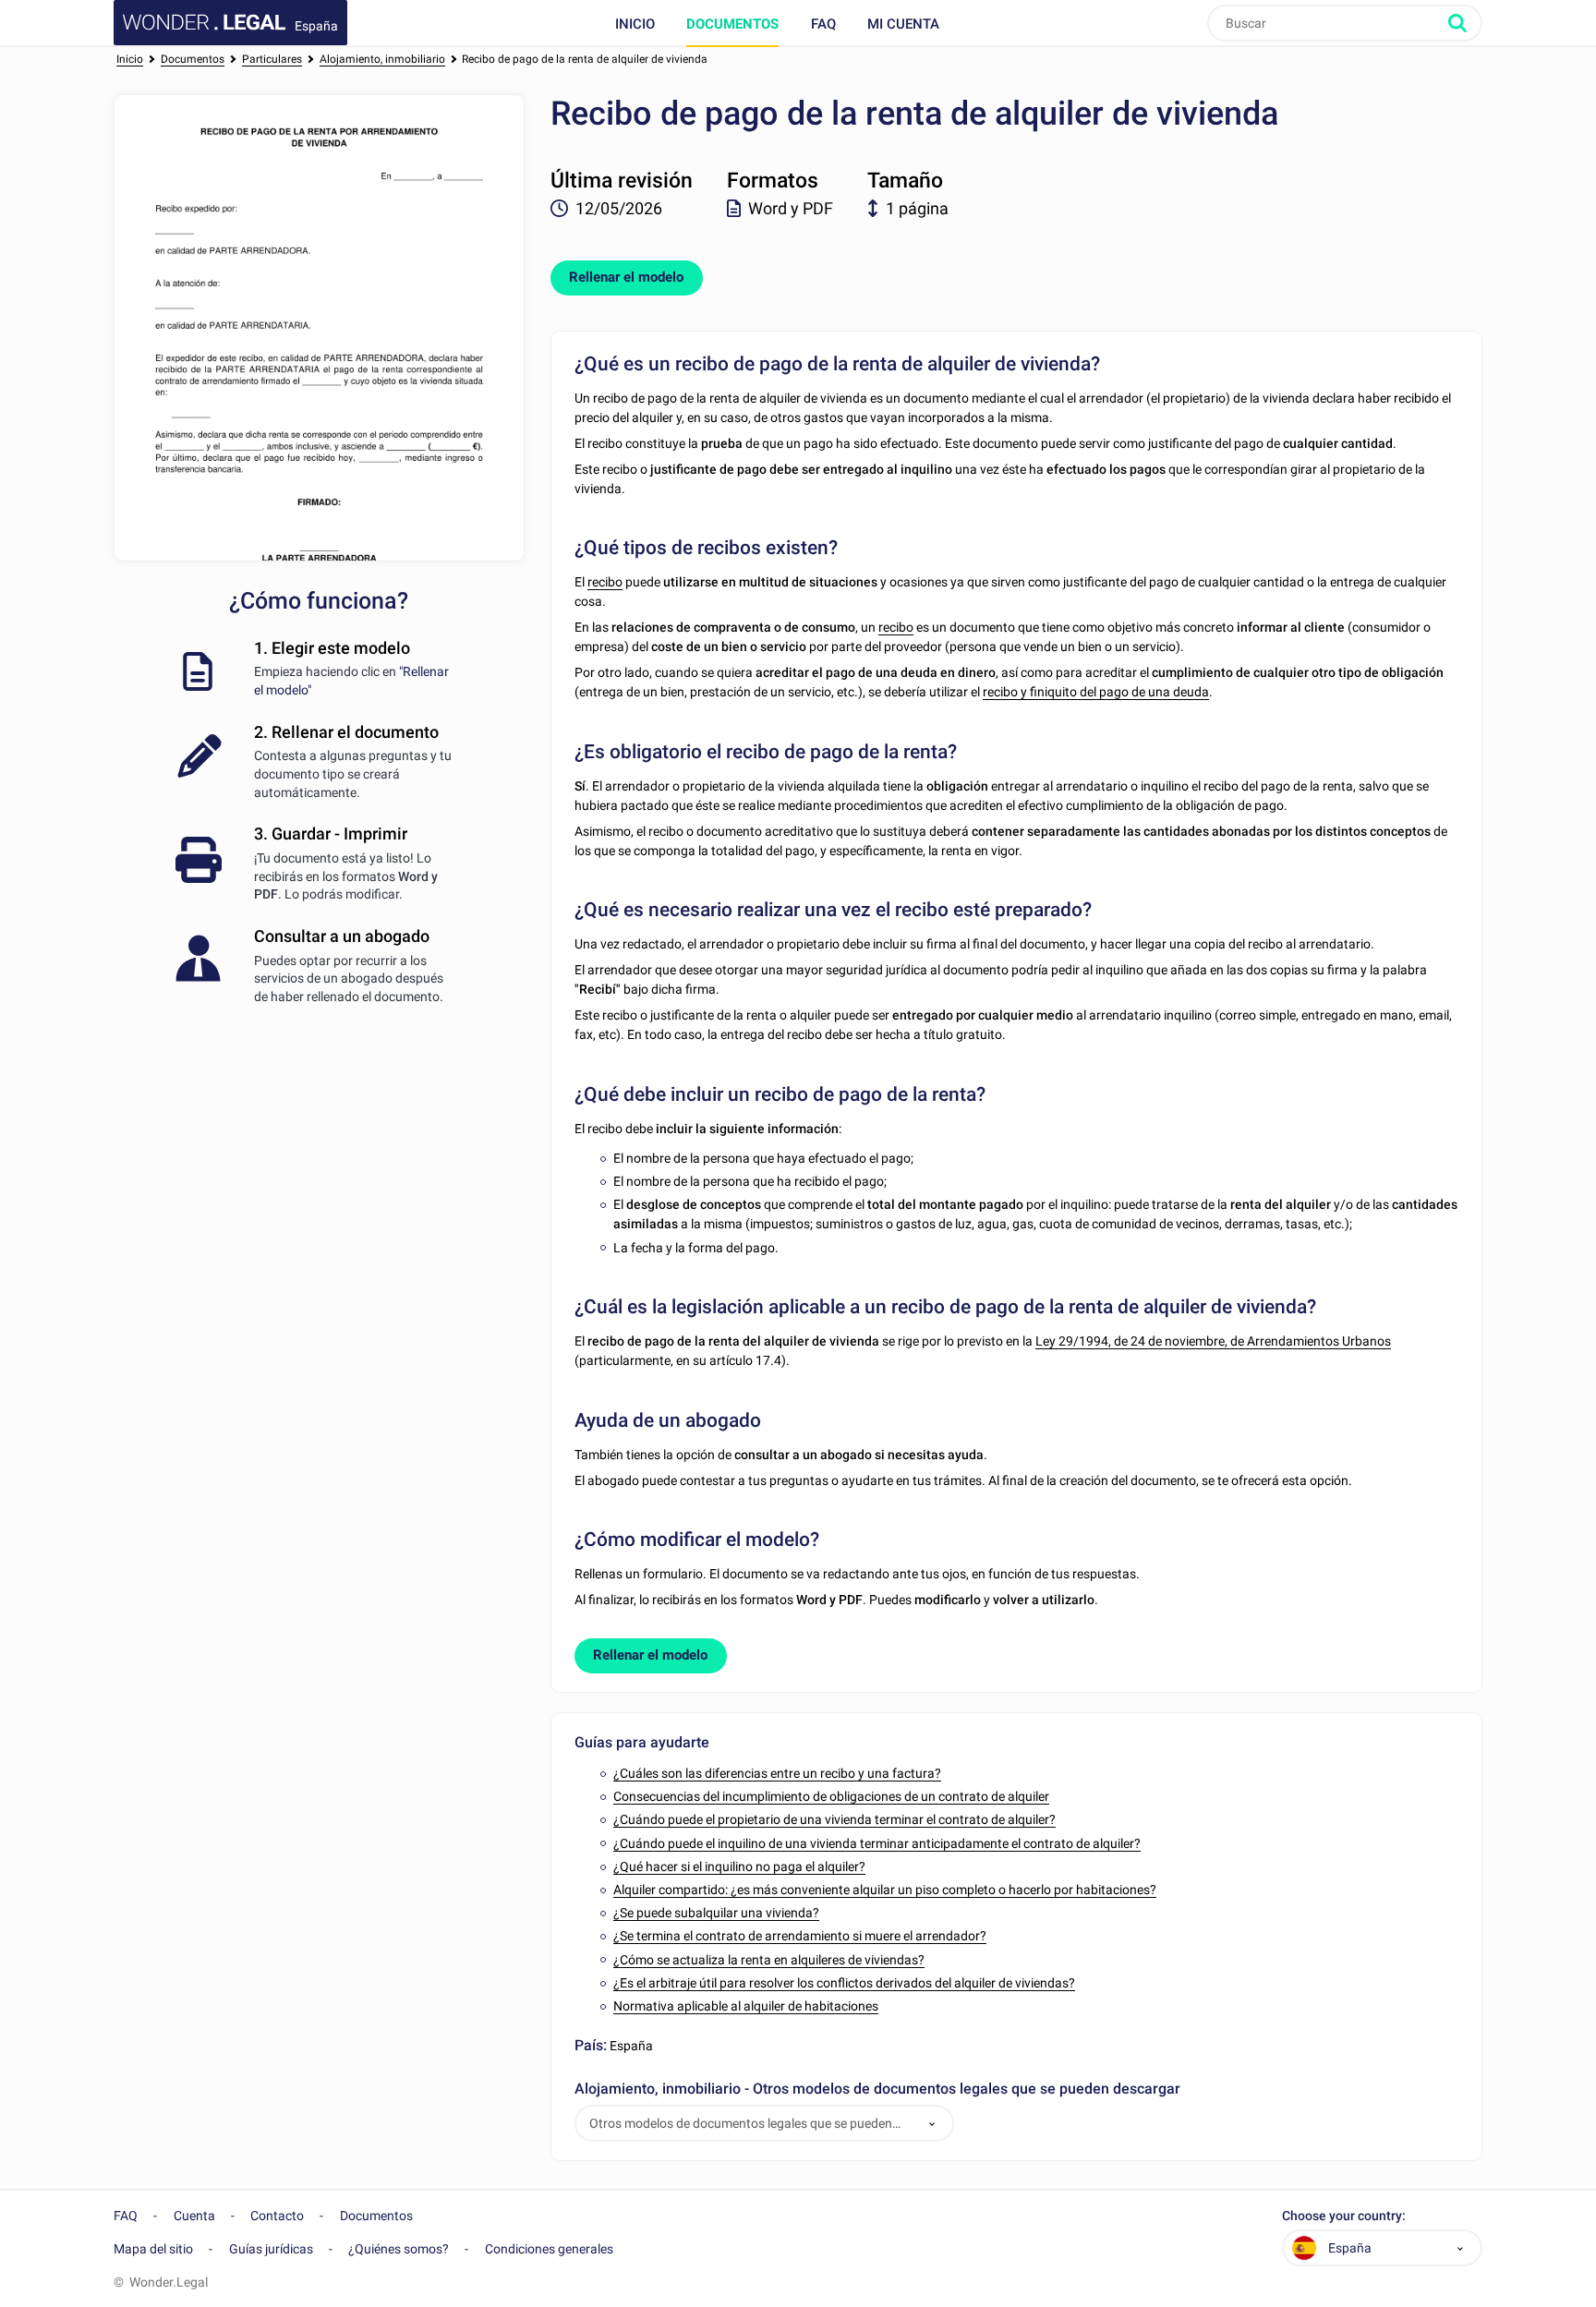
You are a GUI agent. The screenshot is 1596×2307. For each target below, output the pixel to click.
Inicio (635, 24)
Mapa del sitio (153, 2249)
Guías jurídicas (271, 2249)
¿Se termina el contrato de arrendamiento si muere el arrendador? (800, 1936)
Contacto (277, 2216)
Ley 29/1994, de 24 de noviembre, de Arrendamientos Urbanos (1213, 1341)
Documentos (732, 24)
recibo (605, 582)
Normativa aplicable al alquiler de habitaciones (746, 2006)
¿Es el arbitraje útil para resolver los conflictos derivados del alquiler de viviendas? (844, 1983)
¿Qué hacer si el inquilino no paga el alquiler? (739, 1866)
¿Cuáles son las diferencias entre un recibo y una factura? (777, 1773)
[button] (932, 2124)
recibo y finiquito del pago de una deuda (1096, 692)
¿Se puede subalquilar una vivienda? (716, 1913)
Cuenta (194, 2216)
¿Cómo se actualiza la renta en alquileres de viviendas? (769, 1960)
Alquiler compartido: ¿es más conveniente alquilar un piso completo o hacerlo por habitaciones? (885, 1890)
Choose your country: (1344, 2216)
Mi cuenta (903, 24)
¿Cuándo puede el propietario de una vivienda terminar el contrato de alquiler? (834, 1819)
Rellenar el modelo (626, 277)
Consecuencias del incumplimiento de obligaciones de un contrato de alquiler (831, 1796)
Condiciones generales (549, 2249)
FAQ (823, 24)
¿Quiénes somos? (399, 2249)
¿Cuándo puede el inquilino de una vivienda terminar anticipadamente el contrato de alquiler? (877, 1843)
